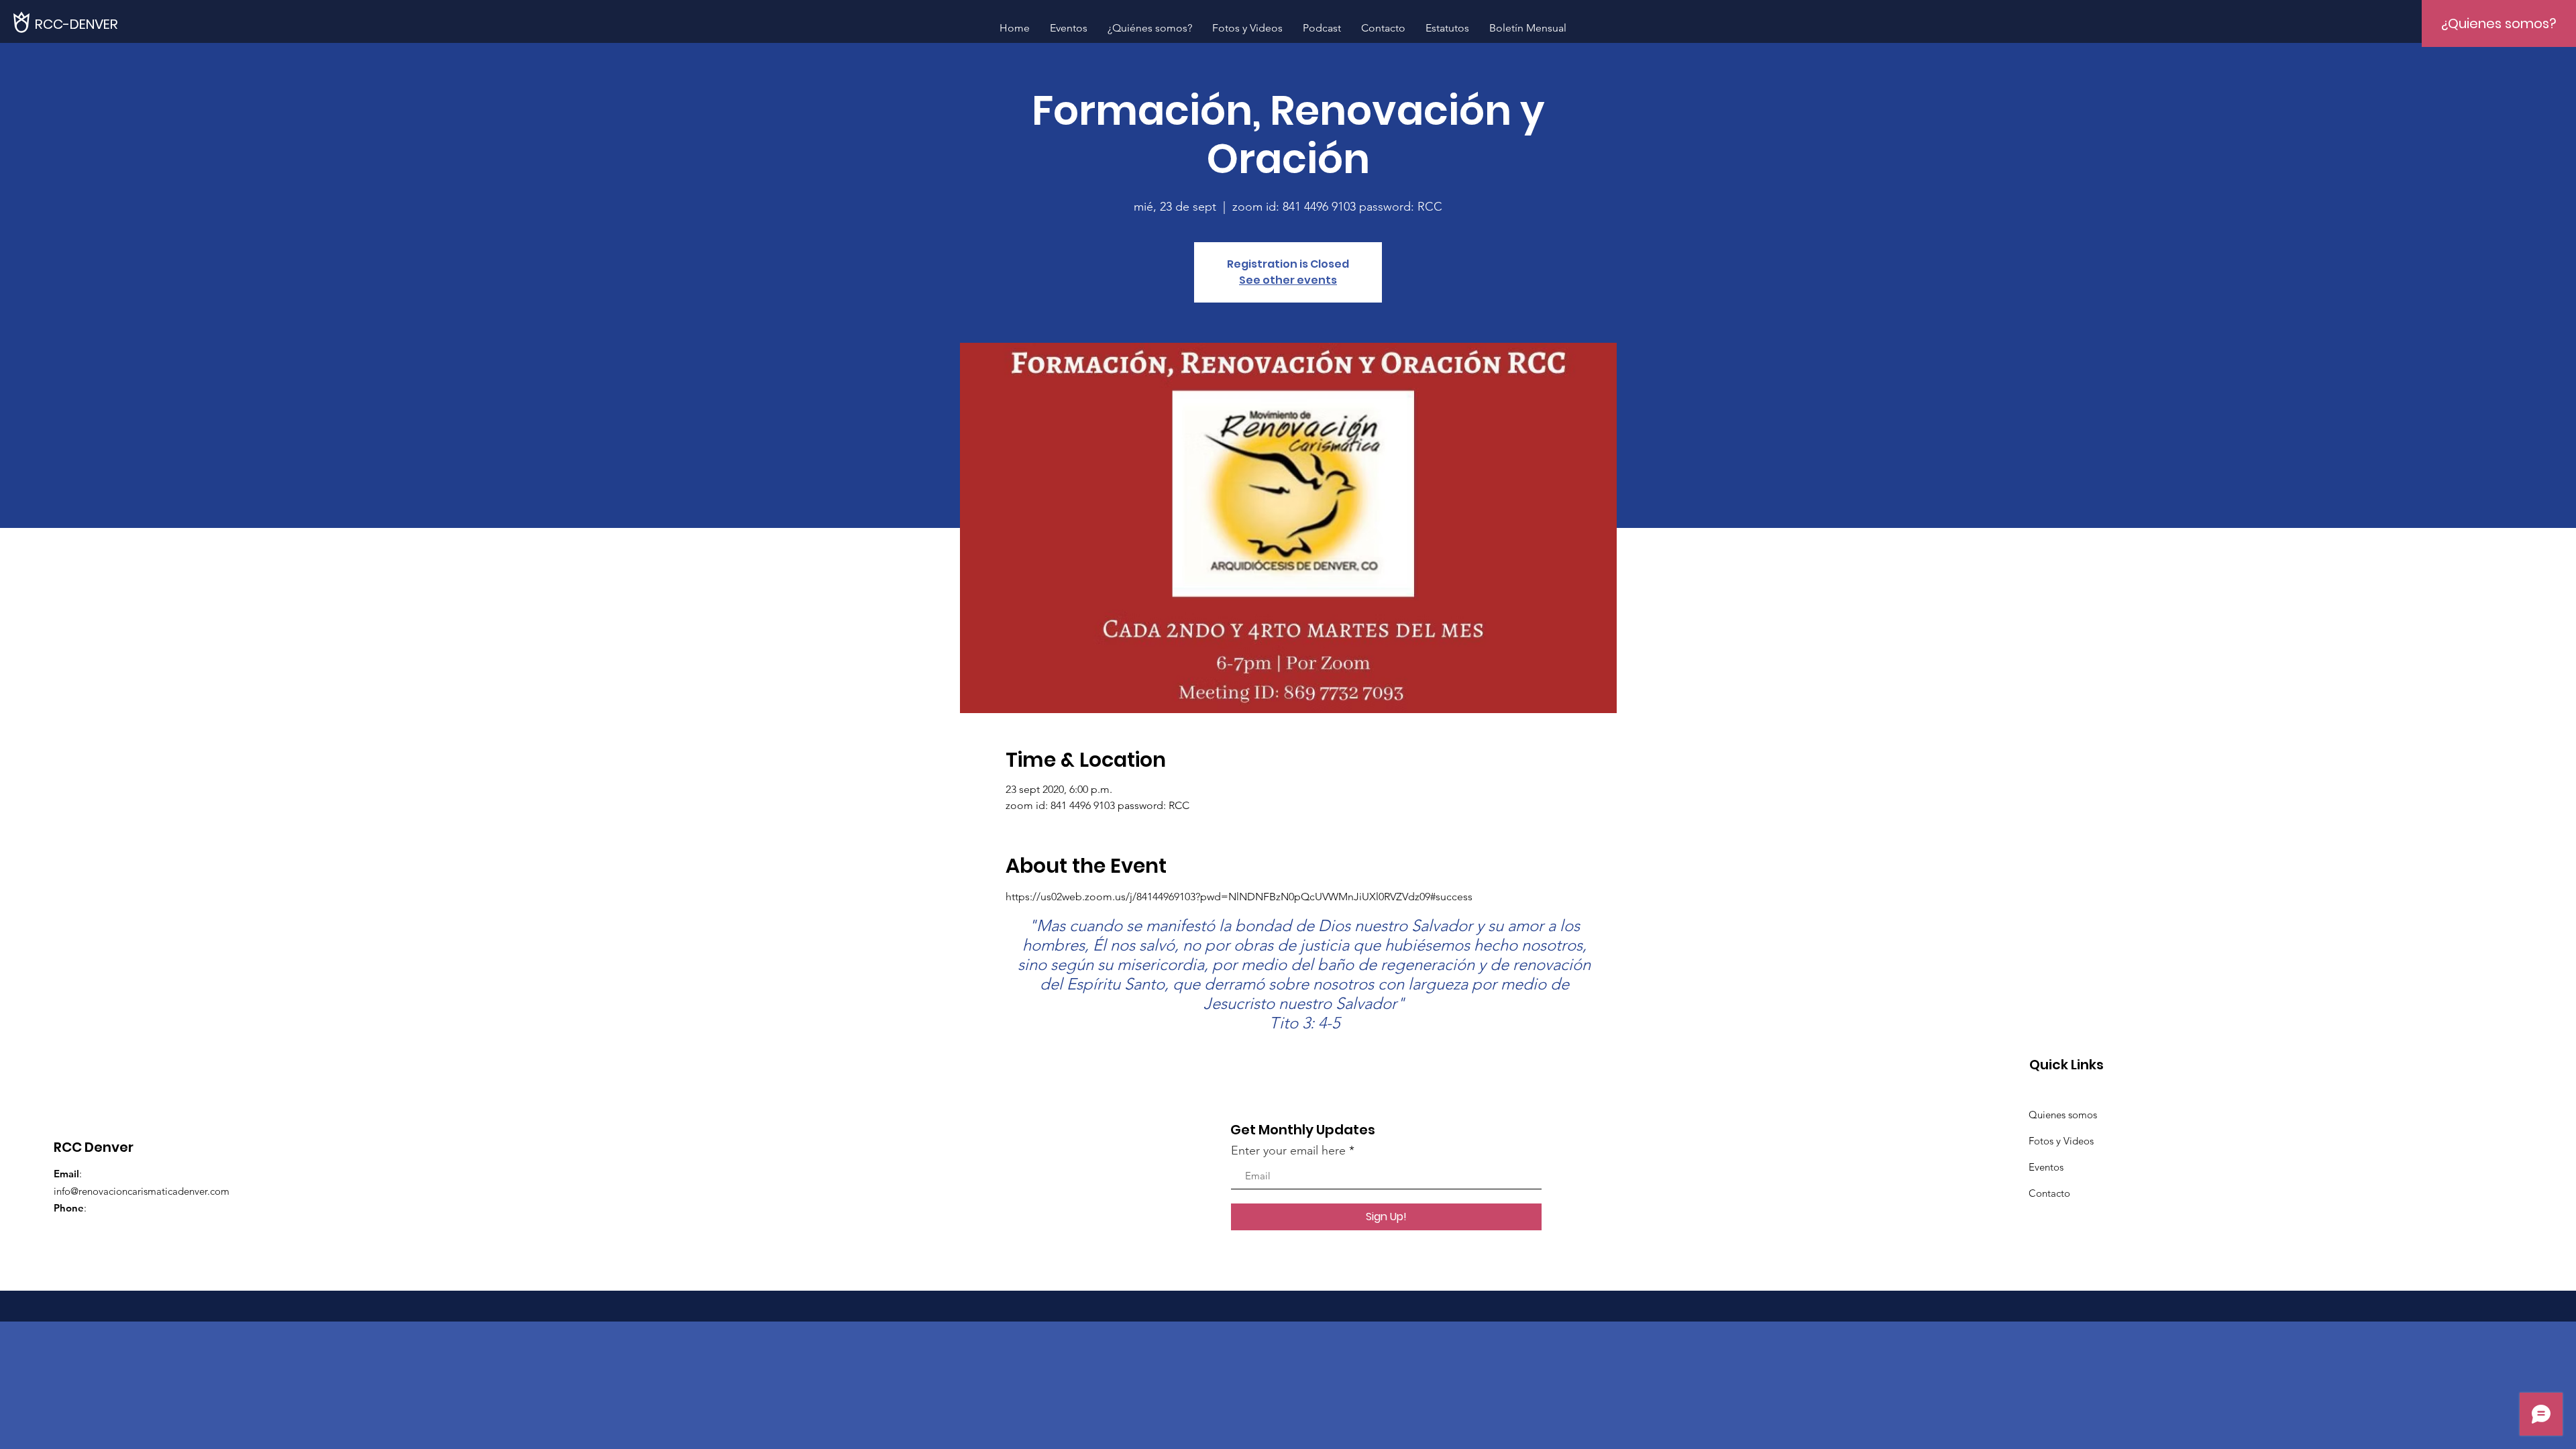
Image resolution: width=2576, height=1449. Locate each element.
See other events (1288, 280)
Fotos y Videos (2061, 1141)
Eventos (2046, 1167)
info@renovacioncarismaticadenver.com (142, 1191)
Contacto (2049, 1193)
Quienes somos (2063, 1115)
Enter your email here (1288, 1150)
